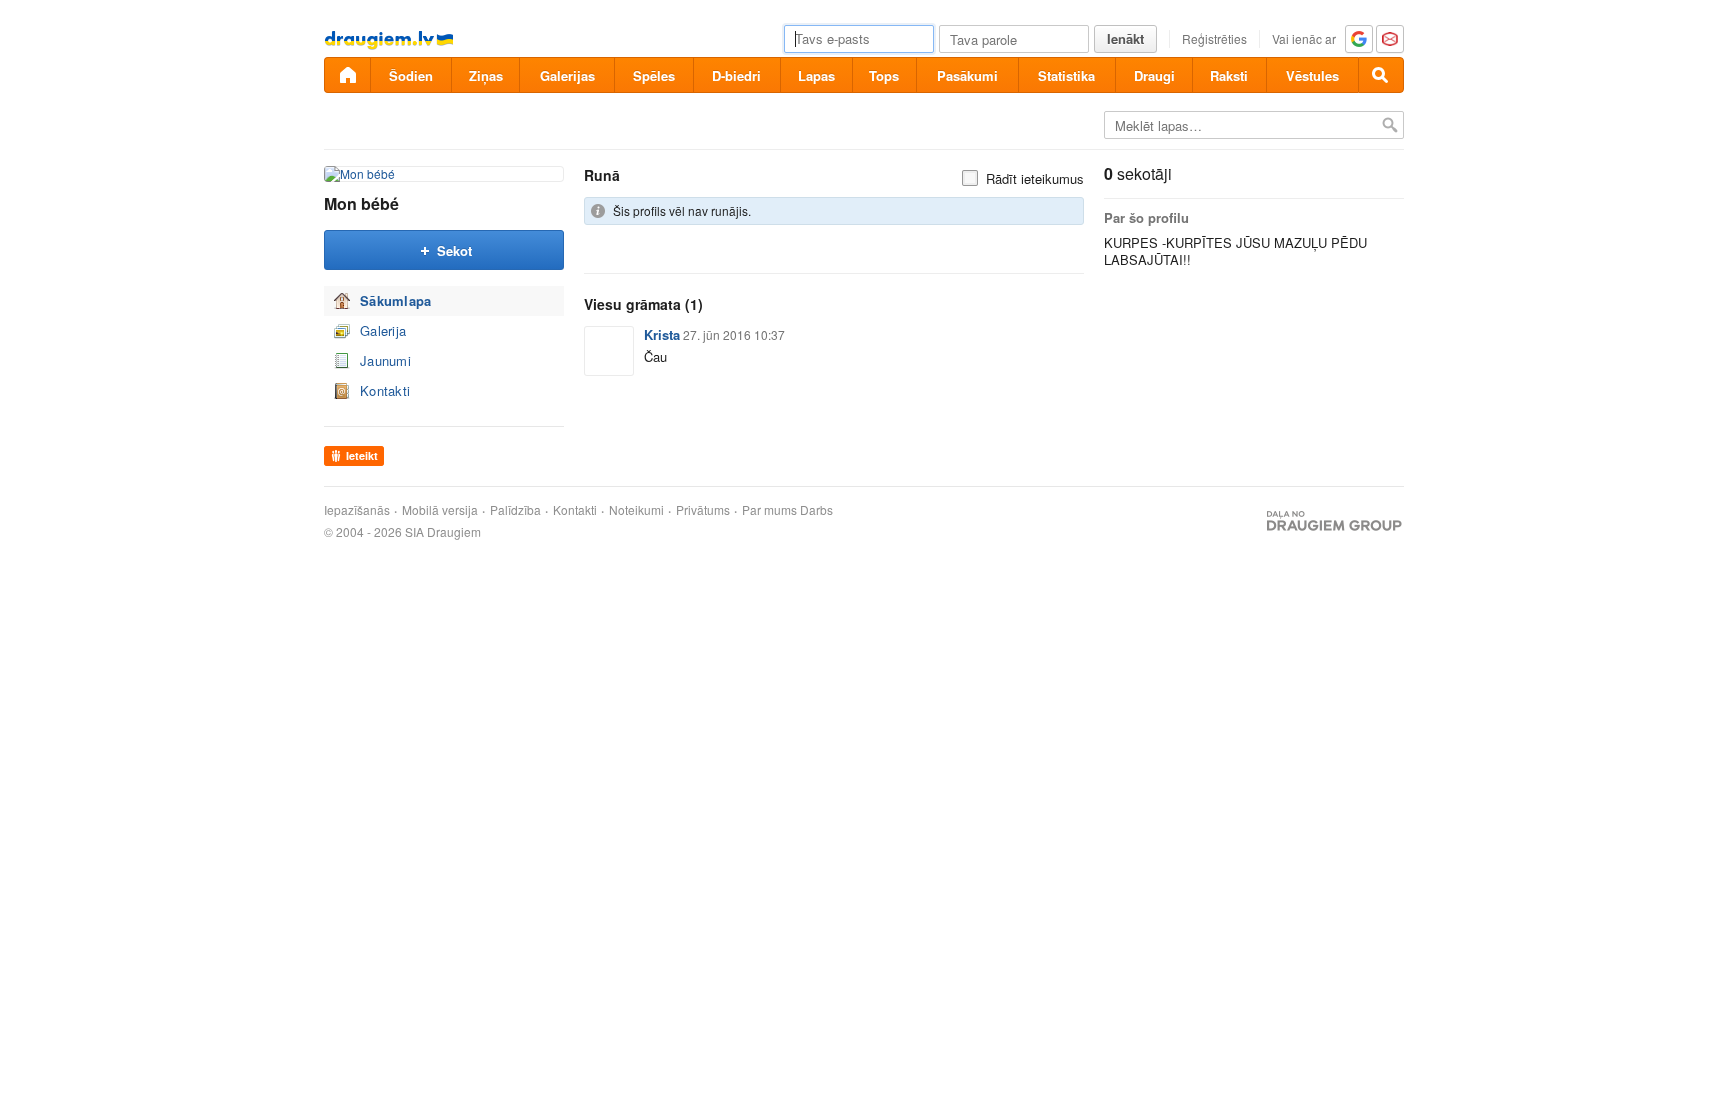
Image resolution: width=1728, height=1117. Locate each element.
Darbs (816, 510)
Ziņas (486, 75)
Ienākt (1125, 38)
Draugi (1154, 75)
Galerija (383, 330)
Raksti (1229, 75)
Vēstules (1312, 75)
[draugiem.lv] (347, 75)
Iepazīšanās (357, 510)
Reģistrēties (1214, 38)
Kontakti (385, 390)
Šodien (411, 75)
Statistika (1066, 75)
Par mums (769, 510)
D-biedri (736, 75)
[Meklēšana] (1381, 75)
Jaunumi (385, 360)
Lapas (816, 75)
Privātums (703, 510)
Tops (884, 75)
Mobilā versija (440, 510)
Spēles (654, 75)
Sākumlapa (396, 300)
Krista (662, 334)
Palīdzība (515, 510)
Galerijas (567, 75)
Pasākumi (967, 75)
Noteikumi (636, 510)
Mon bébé (361, 203)
